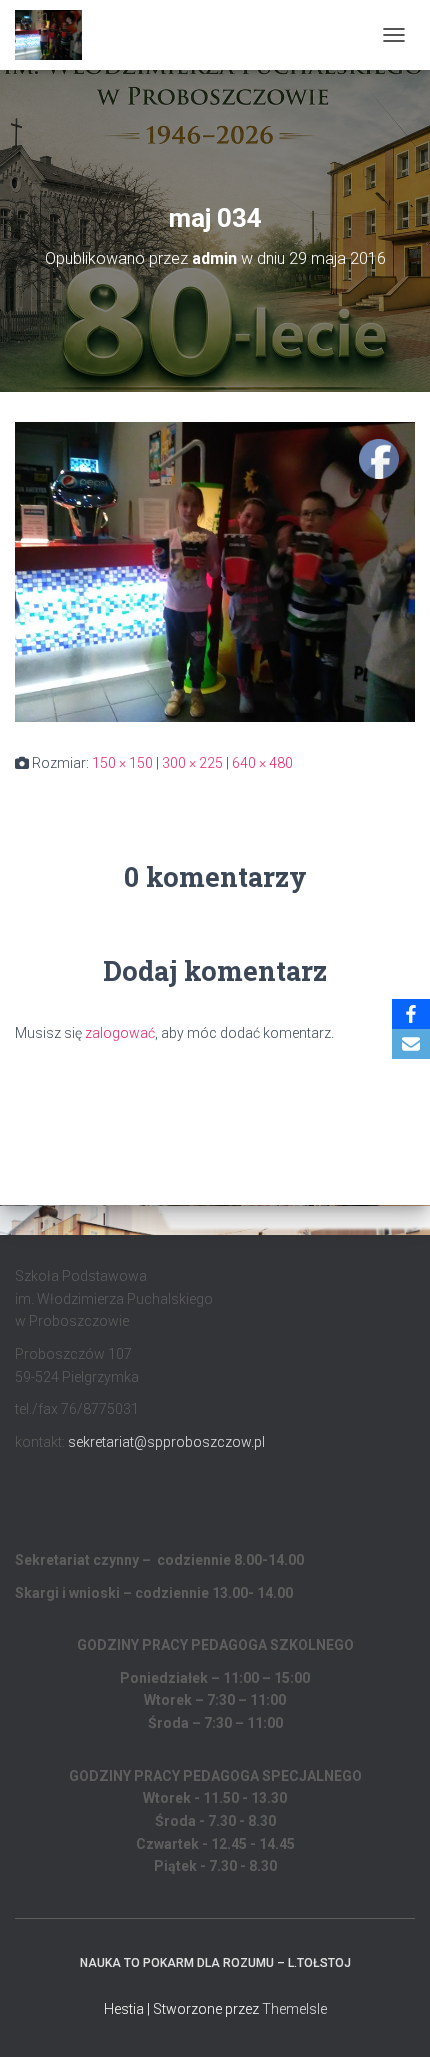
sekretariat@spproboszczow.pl (166, 1442)
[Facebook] (411, 1014)
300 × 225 (192, 763)
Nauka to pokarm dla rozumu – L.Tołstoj (215, 1963)
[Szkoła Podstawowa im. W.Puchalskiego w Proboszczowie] (56, 35)
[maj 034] (215, 571)
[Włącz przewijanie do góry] (390, 2017)
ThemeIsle (294, 2009)
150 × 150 (122, 763)
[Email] (411, 1044)
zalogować (120, 1033)
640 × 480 (262, 763)
